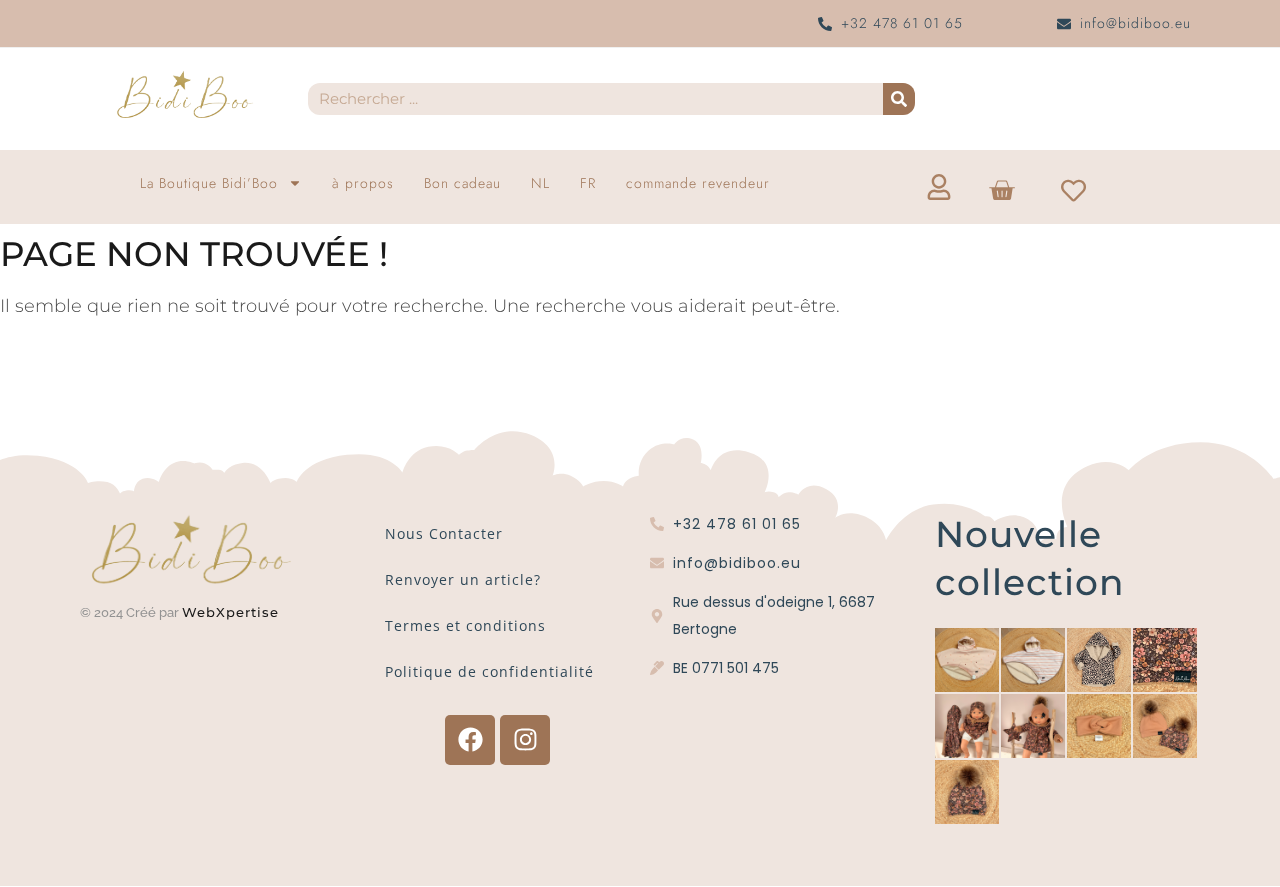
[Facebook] (470, 740)
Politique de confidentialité (489, 671)
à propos (363, 183)
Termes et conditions (465, 625)
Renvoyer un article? (463, 579)
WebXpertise (233, 612)
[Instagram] (525, 740)
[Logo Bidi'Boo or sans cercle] (184, 95)
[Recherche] (899, 99)
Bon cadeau (462, 183)
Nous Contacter (444, 533)
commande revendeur (698, 183)
